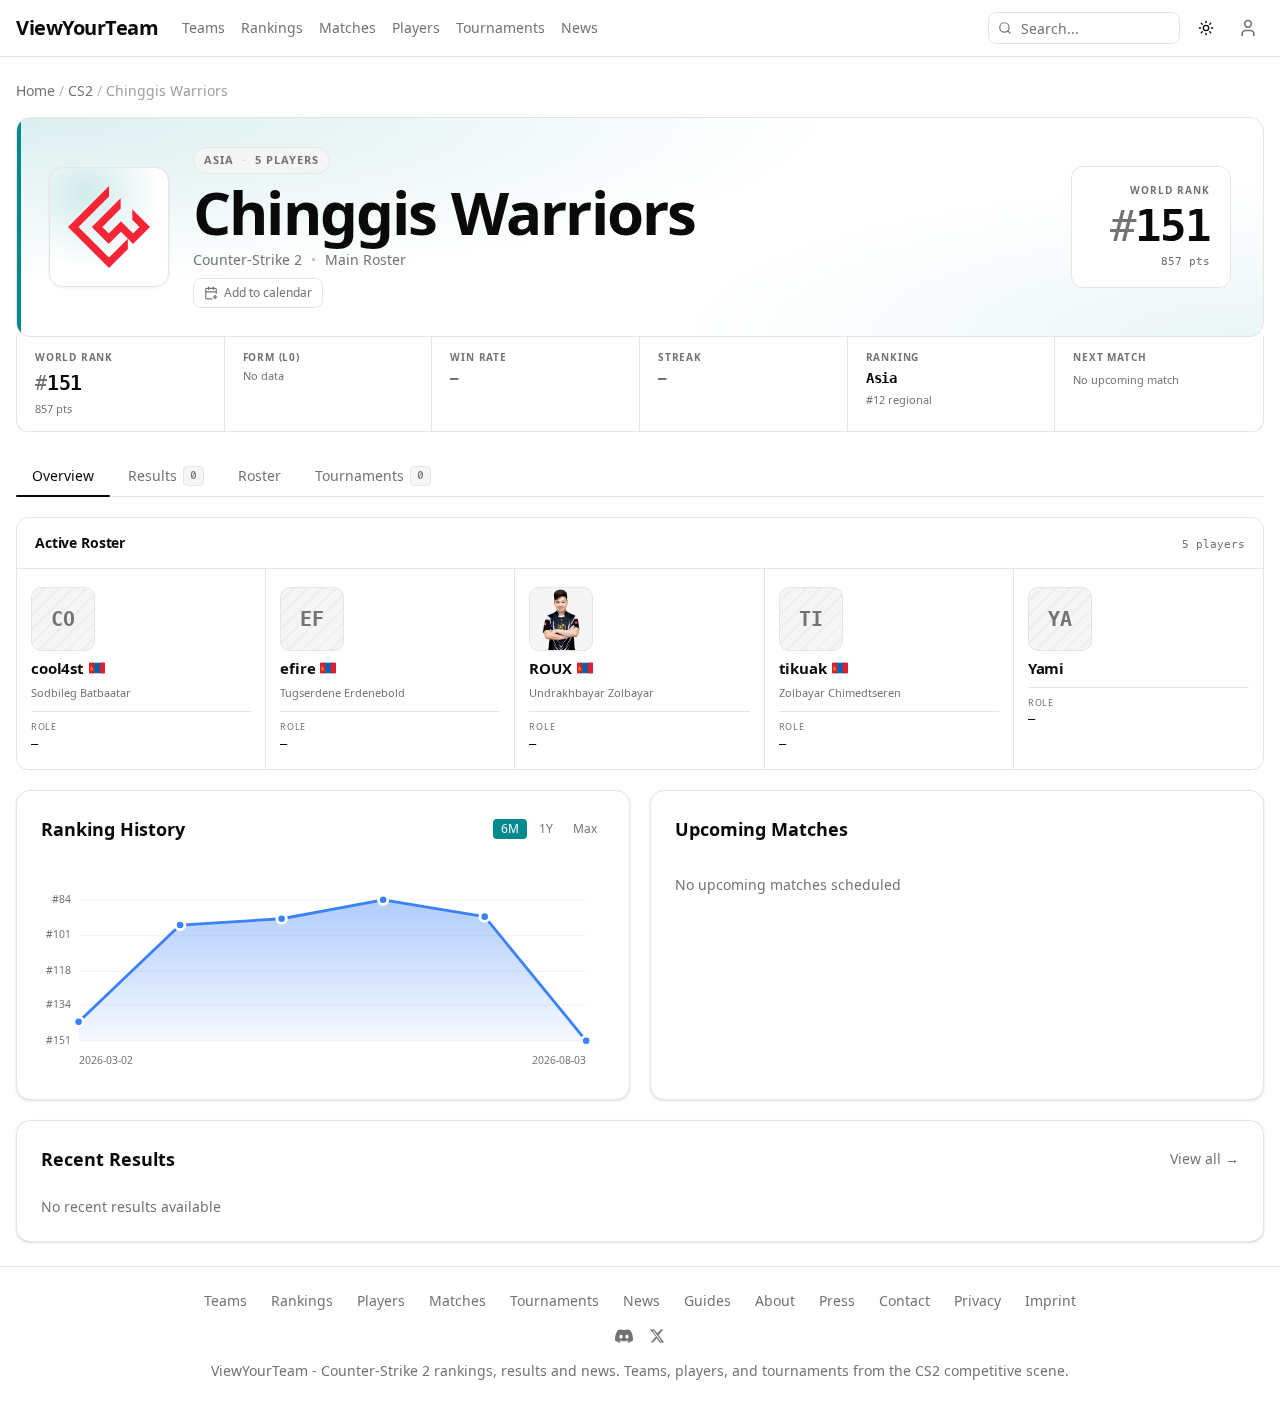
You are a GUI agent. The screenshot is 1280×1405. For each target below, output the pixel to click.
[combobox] (1084, 28)
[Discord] (624, 1336)
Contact (904, 1300)
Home (35, 90)
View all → (1204, 1158)
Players (416, 27)
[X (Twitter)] (657, 1336)
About (775, 1300)
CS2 (80, 90)
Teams (203, 27)
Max (585, 828)
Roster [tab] (259, 475)
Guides (707, 1300)
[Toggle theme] (1206, 28)
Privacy (977, 1300)
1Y (546, 828)
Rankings (272, 27)
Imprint (1050, 1300)
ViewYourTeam (87, 27)
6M (510, 828)
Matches (347, 27)
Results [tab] (162, 475)
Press (837, 1300)
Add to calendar (268, 292)
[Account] (1248, 28)
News (579, 27)
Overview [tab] (63, 475)
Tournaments (500, 27)
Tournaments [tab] (369, 475)
